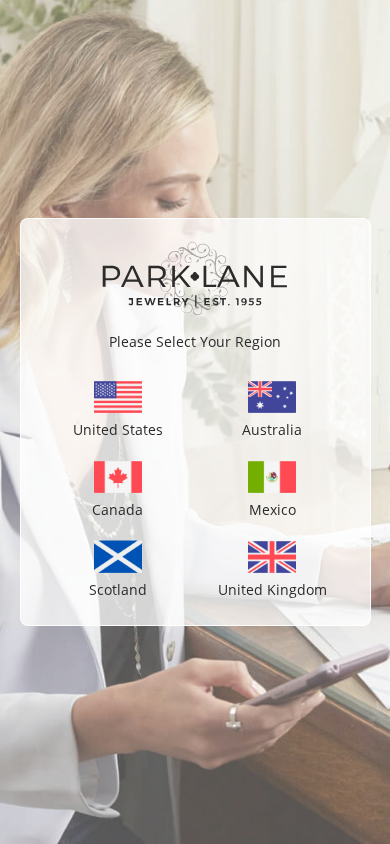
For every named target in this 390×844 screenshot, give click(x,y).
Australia (272, 429)
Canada (117, 509)
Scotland (118, 589)
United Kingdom (272, 589)
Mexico (272, 509)
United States (118, 429)
